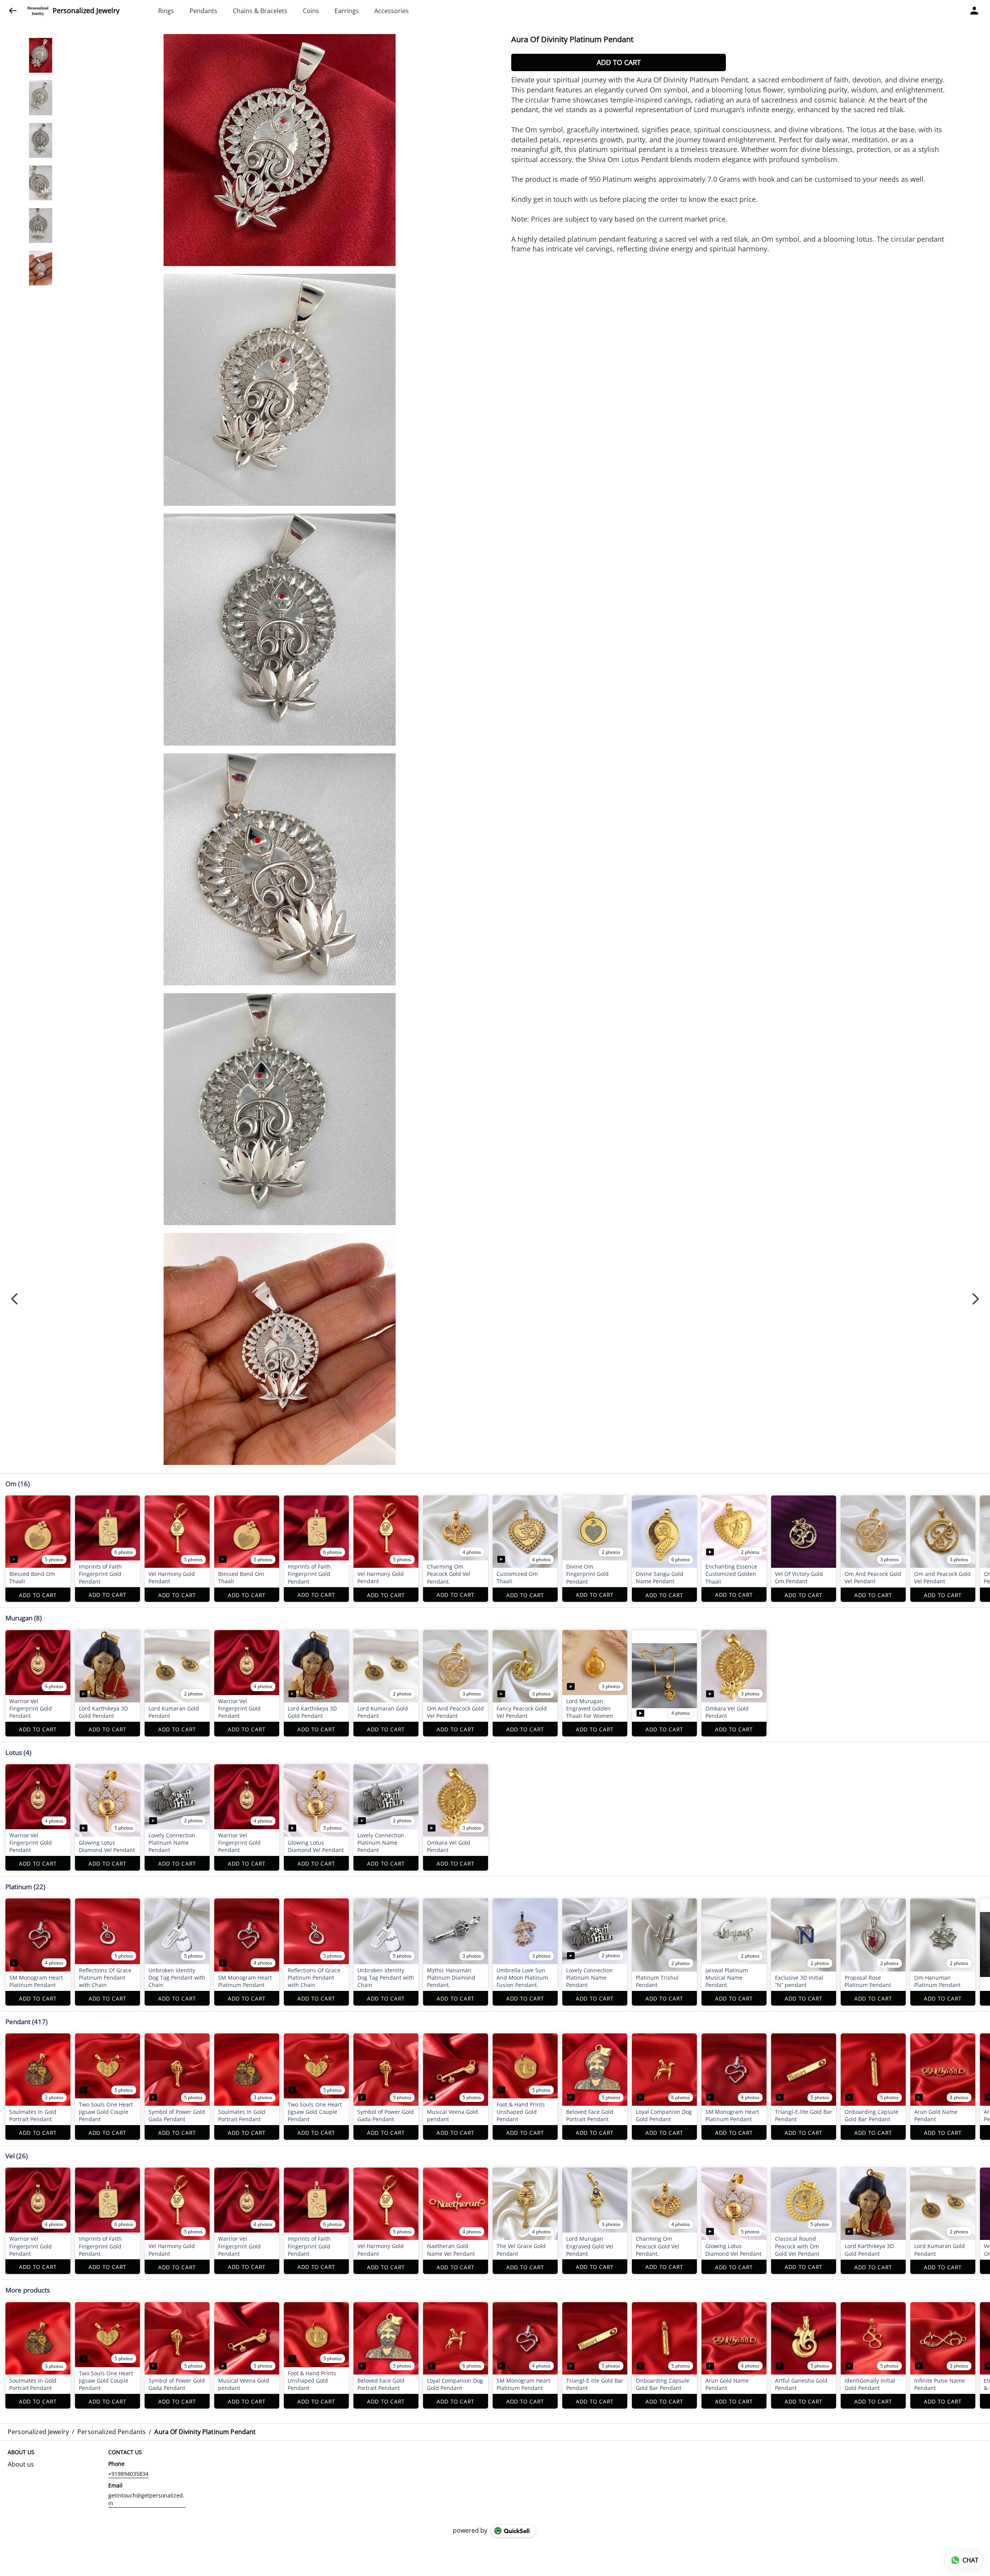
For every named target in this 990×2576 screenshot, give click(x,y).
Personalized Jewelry (86, 11)
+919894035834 (128, 2474)
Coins (311, 11)
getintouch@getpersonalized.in (146, 2499)
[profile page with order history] (975, 11)
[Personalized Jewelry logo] (38, 11)
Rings (166, 11)
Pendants (203, 11)
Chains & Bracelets (260, 11)
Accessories (392, 11)
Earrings (347, 11)
